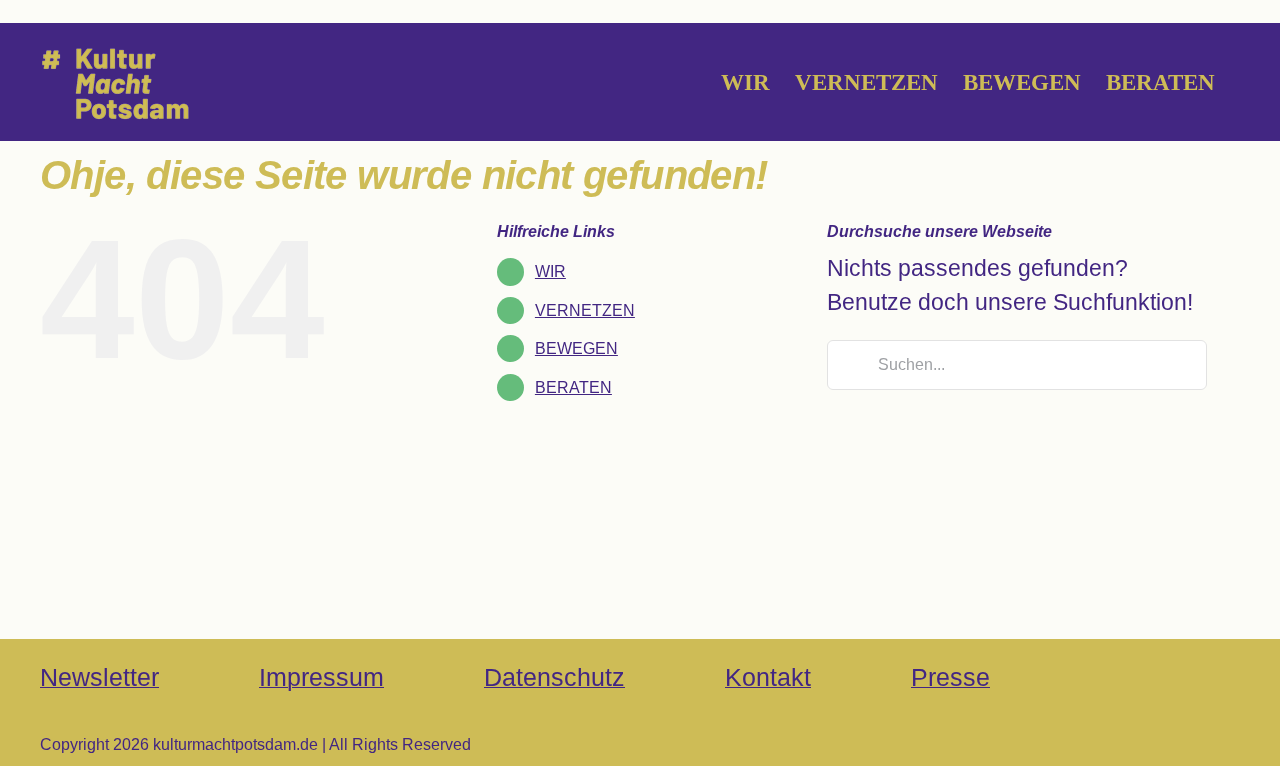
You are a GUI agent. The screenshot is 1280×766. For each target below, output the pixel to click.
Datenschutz (554, 677)
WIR (550, 271)
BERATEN (573, 387)
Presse (950, 677)
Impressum (321, 677)
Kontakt (768, 677)
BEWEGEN (576, 348)
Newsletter (99, 677)
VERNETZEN (585, 310)
